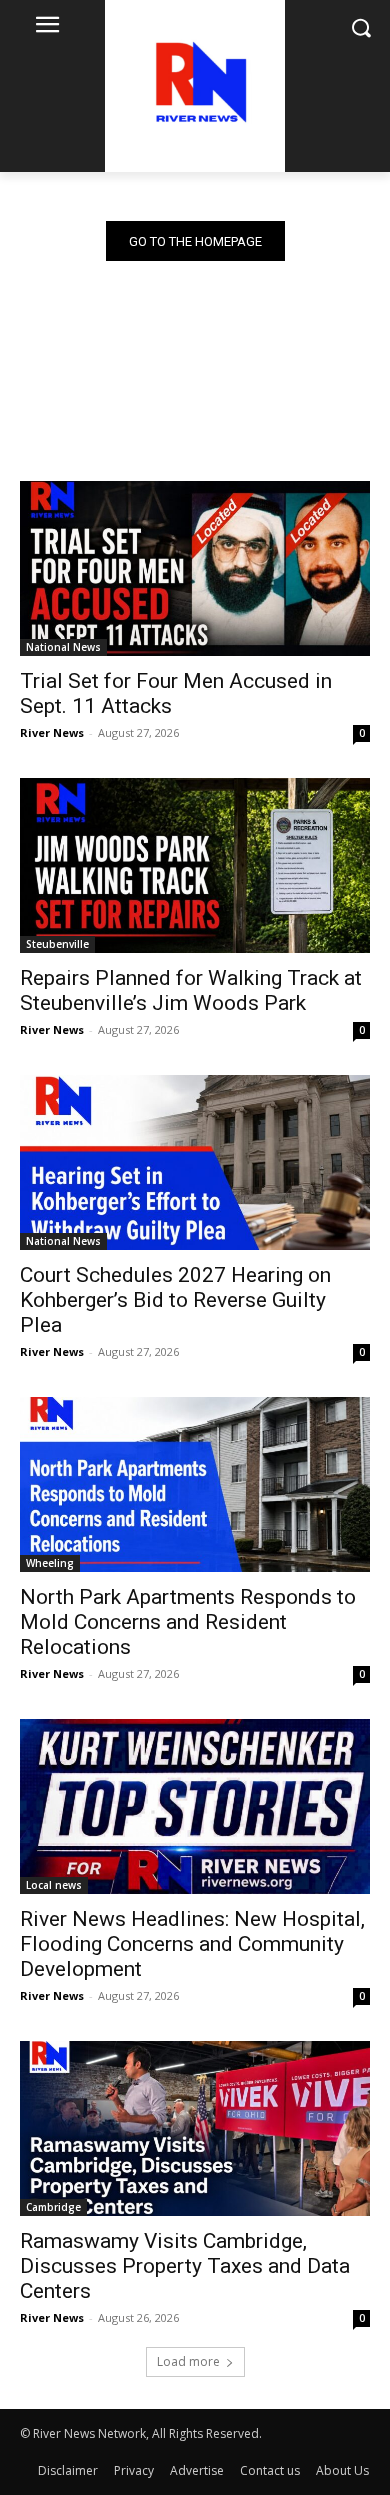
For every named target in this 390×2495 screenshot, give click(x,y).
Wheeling (50, 1563)
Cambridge (53, 2207)
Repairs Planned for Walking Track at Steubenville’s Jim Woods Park (191, 990)
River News (52, 732)
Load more (188, 2361)
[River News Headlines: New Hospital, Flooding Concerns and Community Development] (195, 1806)
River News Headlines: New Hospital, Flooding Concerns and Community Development (192, 1944)
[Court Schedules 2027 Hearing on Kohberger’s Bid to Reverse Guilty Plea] (195, 1162)
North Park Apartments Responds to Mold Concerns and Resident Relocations (188, 1622)
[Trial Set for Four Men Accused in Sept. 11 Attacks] (195, 568)
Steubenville (57, 944)
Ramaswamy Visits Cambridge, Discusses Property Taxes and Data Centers (185, 2266)
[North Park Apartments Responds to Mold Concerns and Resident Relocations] (195, 1484)
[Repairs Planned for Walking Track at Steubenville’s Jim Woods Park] (195, 865)
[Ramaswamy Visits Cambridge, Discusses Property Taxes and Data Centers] (195, 2128)
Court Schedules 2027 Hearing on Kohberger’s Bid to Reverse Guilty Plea (175, 1300)
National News (63, 647)
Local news (54, 1885)
